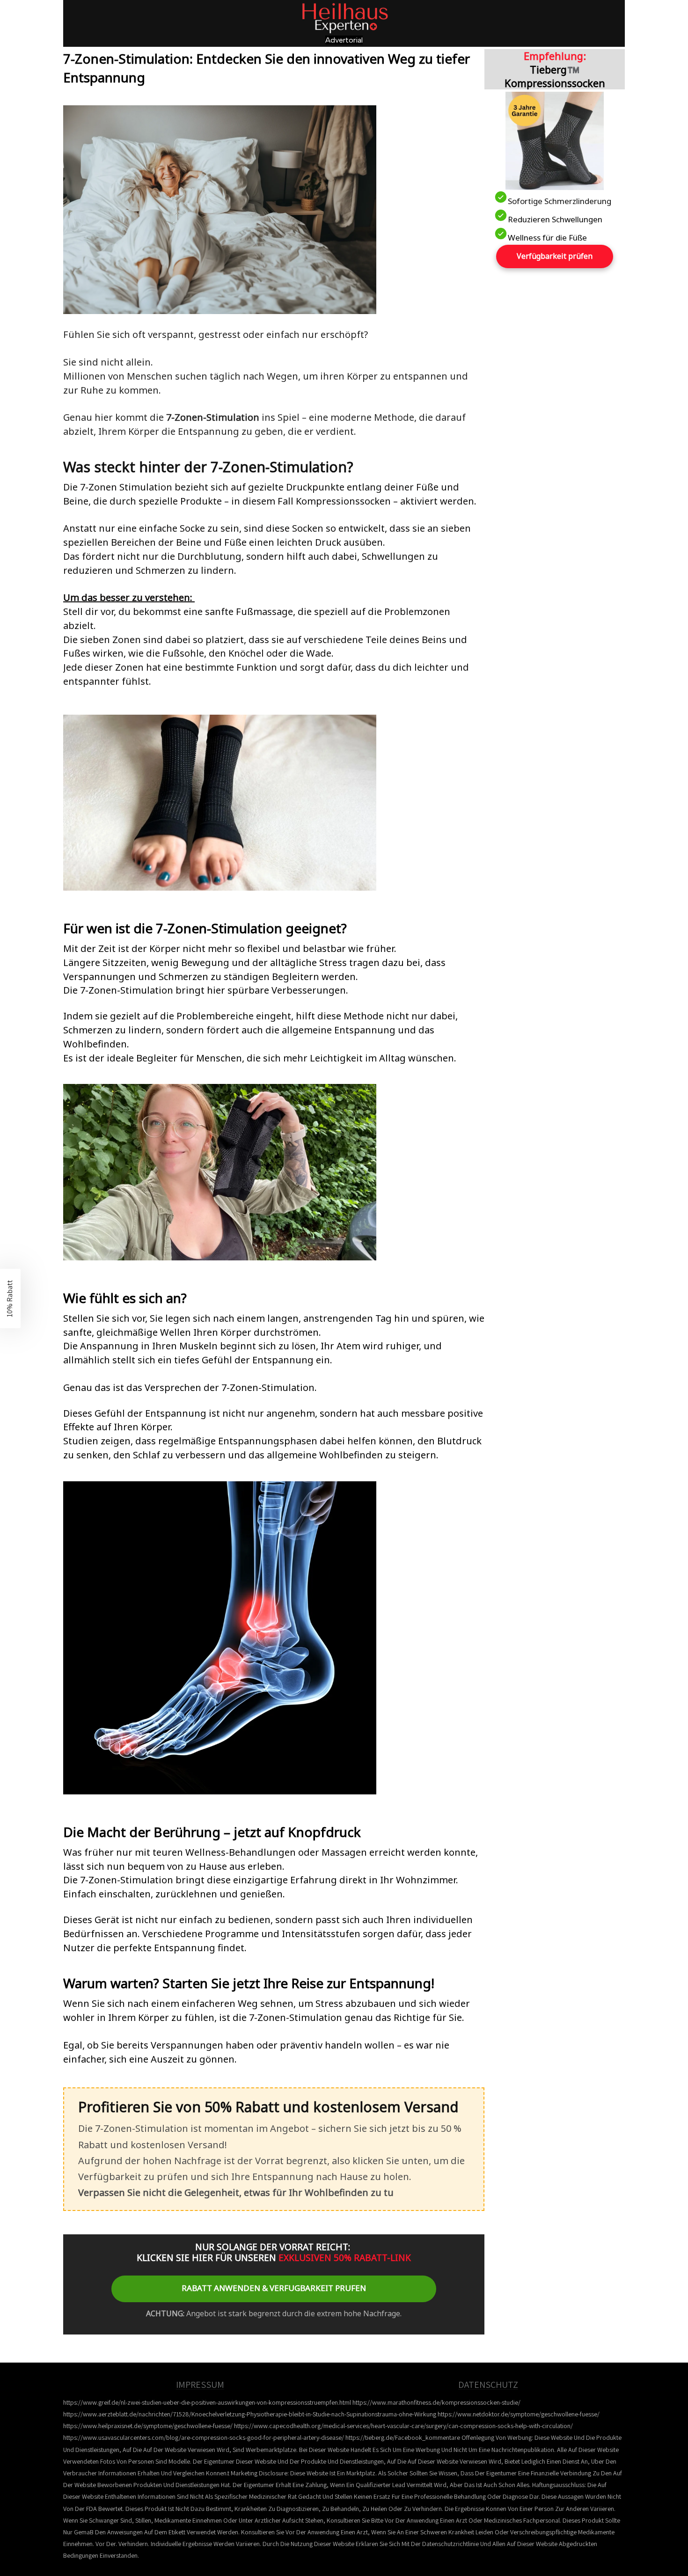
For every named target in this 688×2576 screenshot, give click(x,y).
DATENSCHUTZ (488, 2385)
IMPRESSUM (200, 2385)
